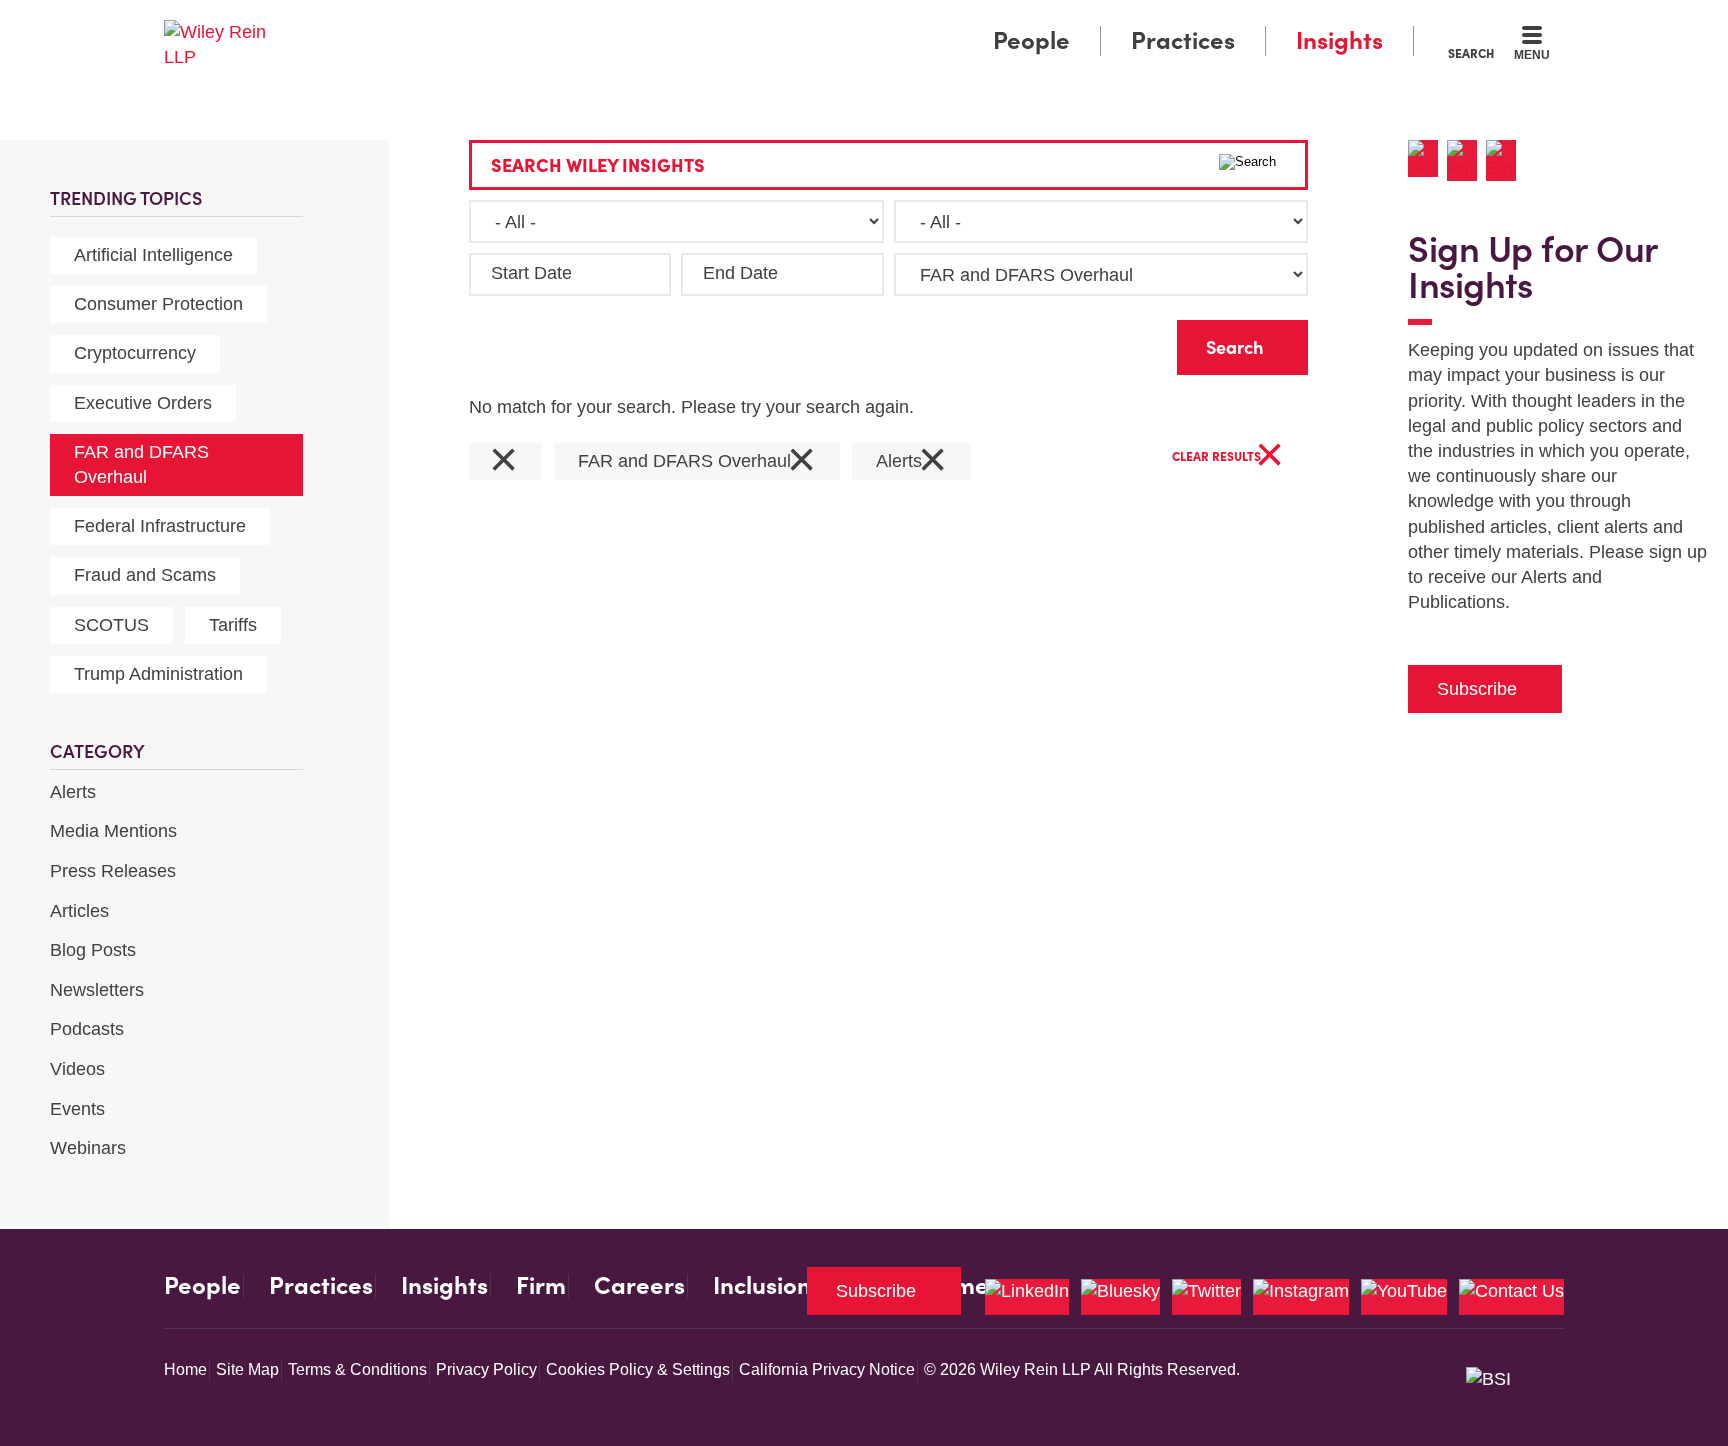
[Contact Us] (1511, 1297)
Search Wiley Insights (598, 165)
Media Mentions (113, 831)
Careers (639, 1286)
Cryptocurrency (135, 353)
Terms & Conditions (357, 1369)
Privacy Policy (486, 1369)
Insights (1339, 40)
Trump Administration (158, 674)
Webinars (88, 1148)
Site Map (247, 1369)
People (1031, 40)
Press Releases (113, 871)
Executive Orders (143, 403)
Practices (1183, 40)
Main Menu (804, 22)
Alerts (73, 792)
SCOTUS (111, 625)
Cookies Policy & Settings (638, 1369)
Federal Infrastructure (160, 526)
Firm (541, 1286)
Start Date (531, 273)
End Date (740, 273)
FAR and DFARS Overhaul (141, 464)
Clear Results (1228, 457)
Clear (1130, 342)
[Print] (1466, 160)
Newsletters (97, 990)
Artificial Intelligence (153, 255)
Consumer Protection (158, 304)
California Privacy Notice (827, 1369)
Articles (79, 911)
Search (1471, 53)
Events (77, 1109)
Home (185, 1369)
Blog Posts (93, 950)
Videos (77, 1069)
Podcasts (87, 1029)
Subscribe (1477, 689)
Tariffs (233, 625)
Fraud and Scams (145, 575)
